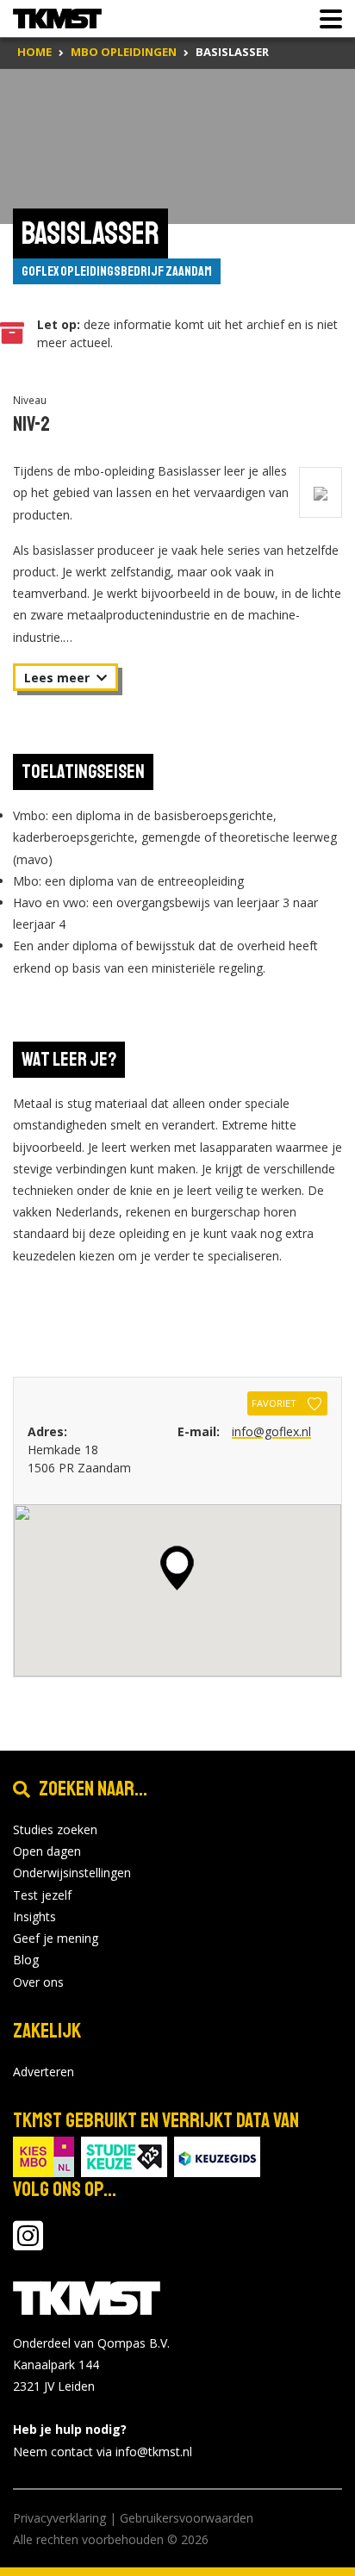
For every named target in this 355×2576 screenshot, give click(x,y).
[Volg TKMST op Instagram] (28, 2244)
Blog (26, 1960)
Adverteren (44, 2072)
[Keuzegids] (217, 2155)
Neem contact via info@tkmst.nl (103, 2452)
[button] (177, 1568)
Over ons (38, 1982)
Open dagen (47, 1851)
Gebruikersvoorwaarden (187, 2518)
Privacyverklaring (59, 2518)
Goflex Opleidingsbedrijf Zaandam (117, 271)
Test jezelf (42, 1895)
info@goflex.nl (271, 1431)
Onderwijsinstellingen (72, 1873)
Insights (34, 1916)
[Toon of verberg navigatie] (326, 19)
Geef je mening (56, 1938)
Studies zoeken (55, 1829)
